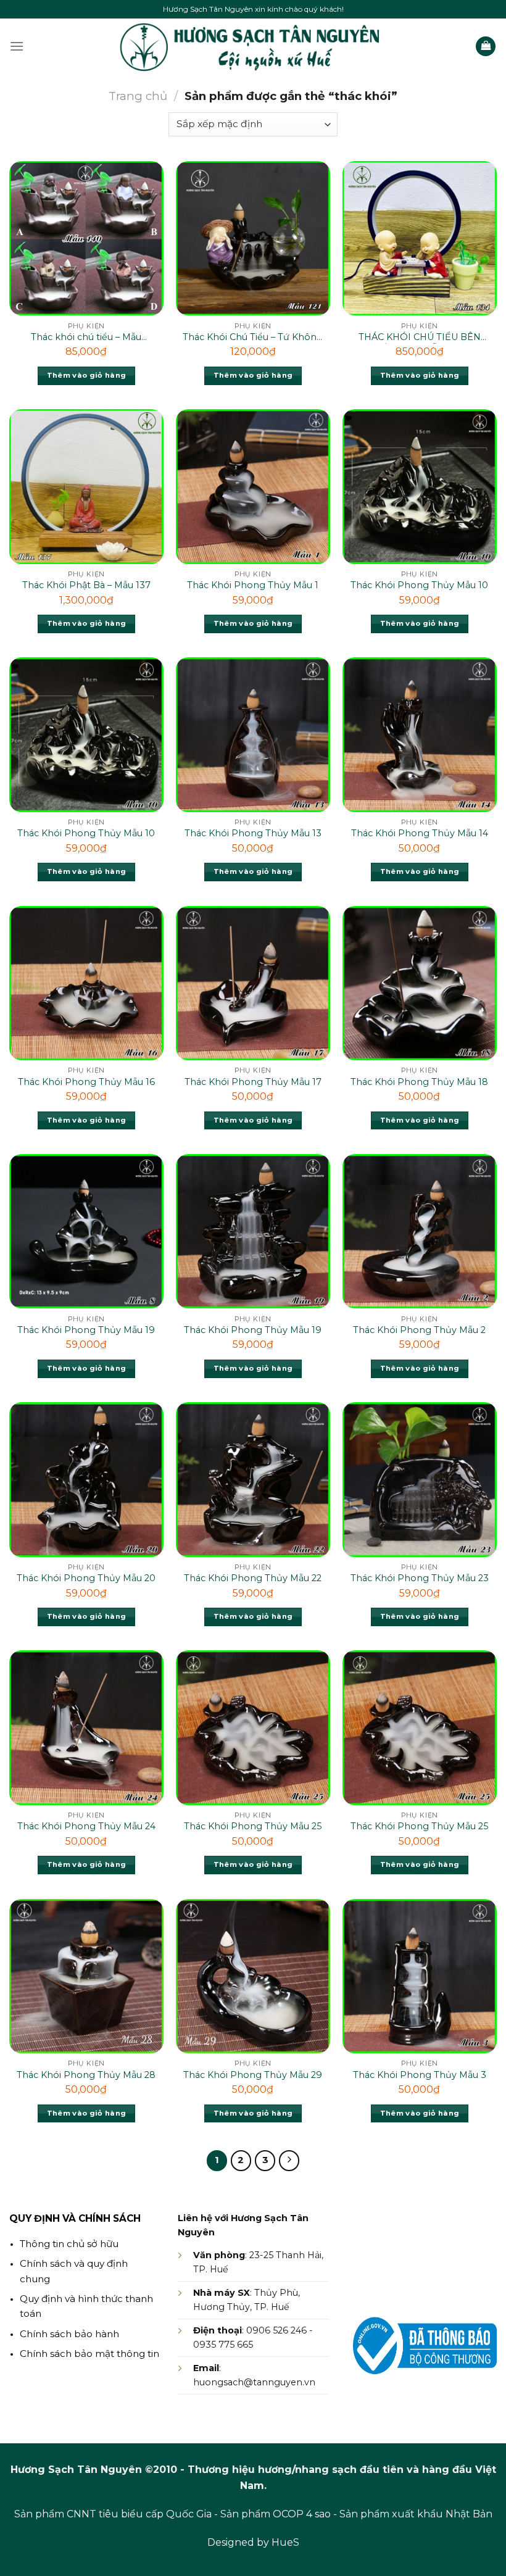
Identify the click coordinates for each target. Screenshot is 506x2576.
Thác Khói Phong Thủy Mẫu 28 (86, 2075)
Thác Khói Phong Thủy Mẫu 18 (419, 1082)
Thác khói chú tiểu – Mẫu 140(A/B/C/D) (86, 338)
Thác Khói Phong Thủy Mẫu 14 (420, 833)
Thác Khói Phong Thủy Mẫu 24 (86, 1826)
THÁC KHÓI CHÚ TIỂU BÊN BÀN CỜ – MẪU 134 (420, 338)
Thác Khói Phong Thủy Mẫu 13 (253, 833)
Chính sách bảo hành (69, 2334)
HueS (285, 2542)
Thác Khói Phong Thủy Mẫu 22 (253, 1578)
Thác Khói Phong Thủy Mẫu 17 (253, 1082)
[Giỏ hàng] (486, 47)
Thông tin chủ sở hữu (69, 2244)
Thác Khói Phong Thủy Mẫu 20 (86, 1578)
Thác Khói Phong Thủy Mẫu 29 (253, 2075)
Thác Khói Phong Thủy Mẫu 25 (253, 1826)
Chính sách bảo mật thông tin (89, 2354)
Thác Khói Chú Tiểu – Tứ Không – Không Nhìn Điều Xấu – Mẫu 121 (253, 338)
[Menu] (17, 46)
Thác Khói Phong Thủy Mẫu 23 (420, 1578)
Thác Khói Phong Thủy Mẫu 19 (86, 1330)
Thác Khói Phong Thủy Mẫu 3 (420, 2075)
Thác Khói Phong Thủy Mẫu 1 (253, 585)
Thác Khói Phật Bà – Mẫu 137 (86, 585)
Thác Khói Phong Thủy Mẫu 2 (419, 1330)
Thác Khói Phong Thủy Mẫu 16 (86, 1082)
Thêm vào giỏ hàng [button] (87, 375)
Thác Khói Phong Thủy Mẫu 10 (419, 585)
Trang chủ (138, 96)
